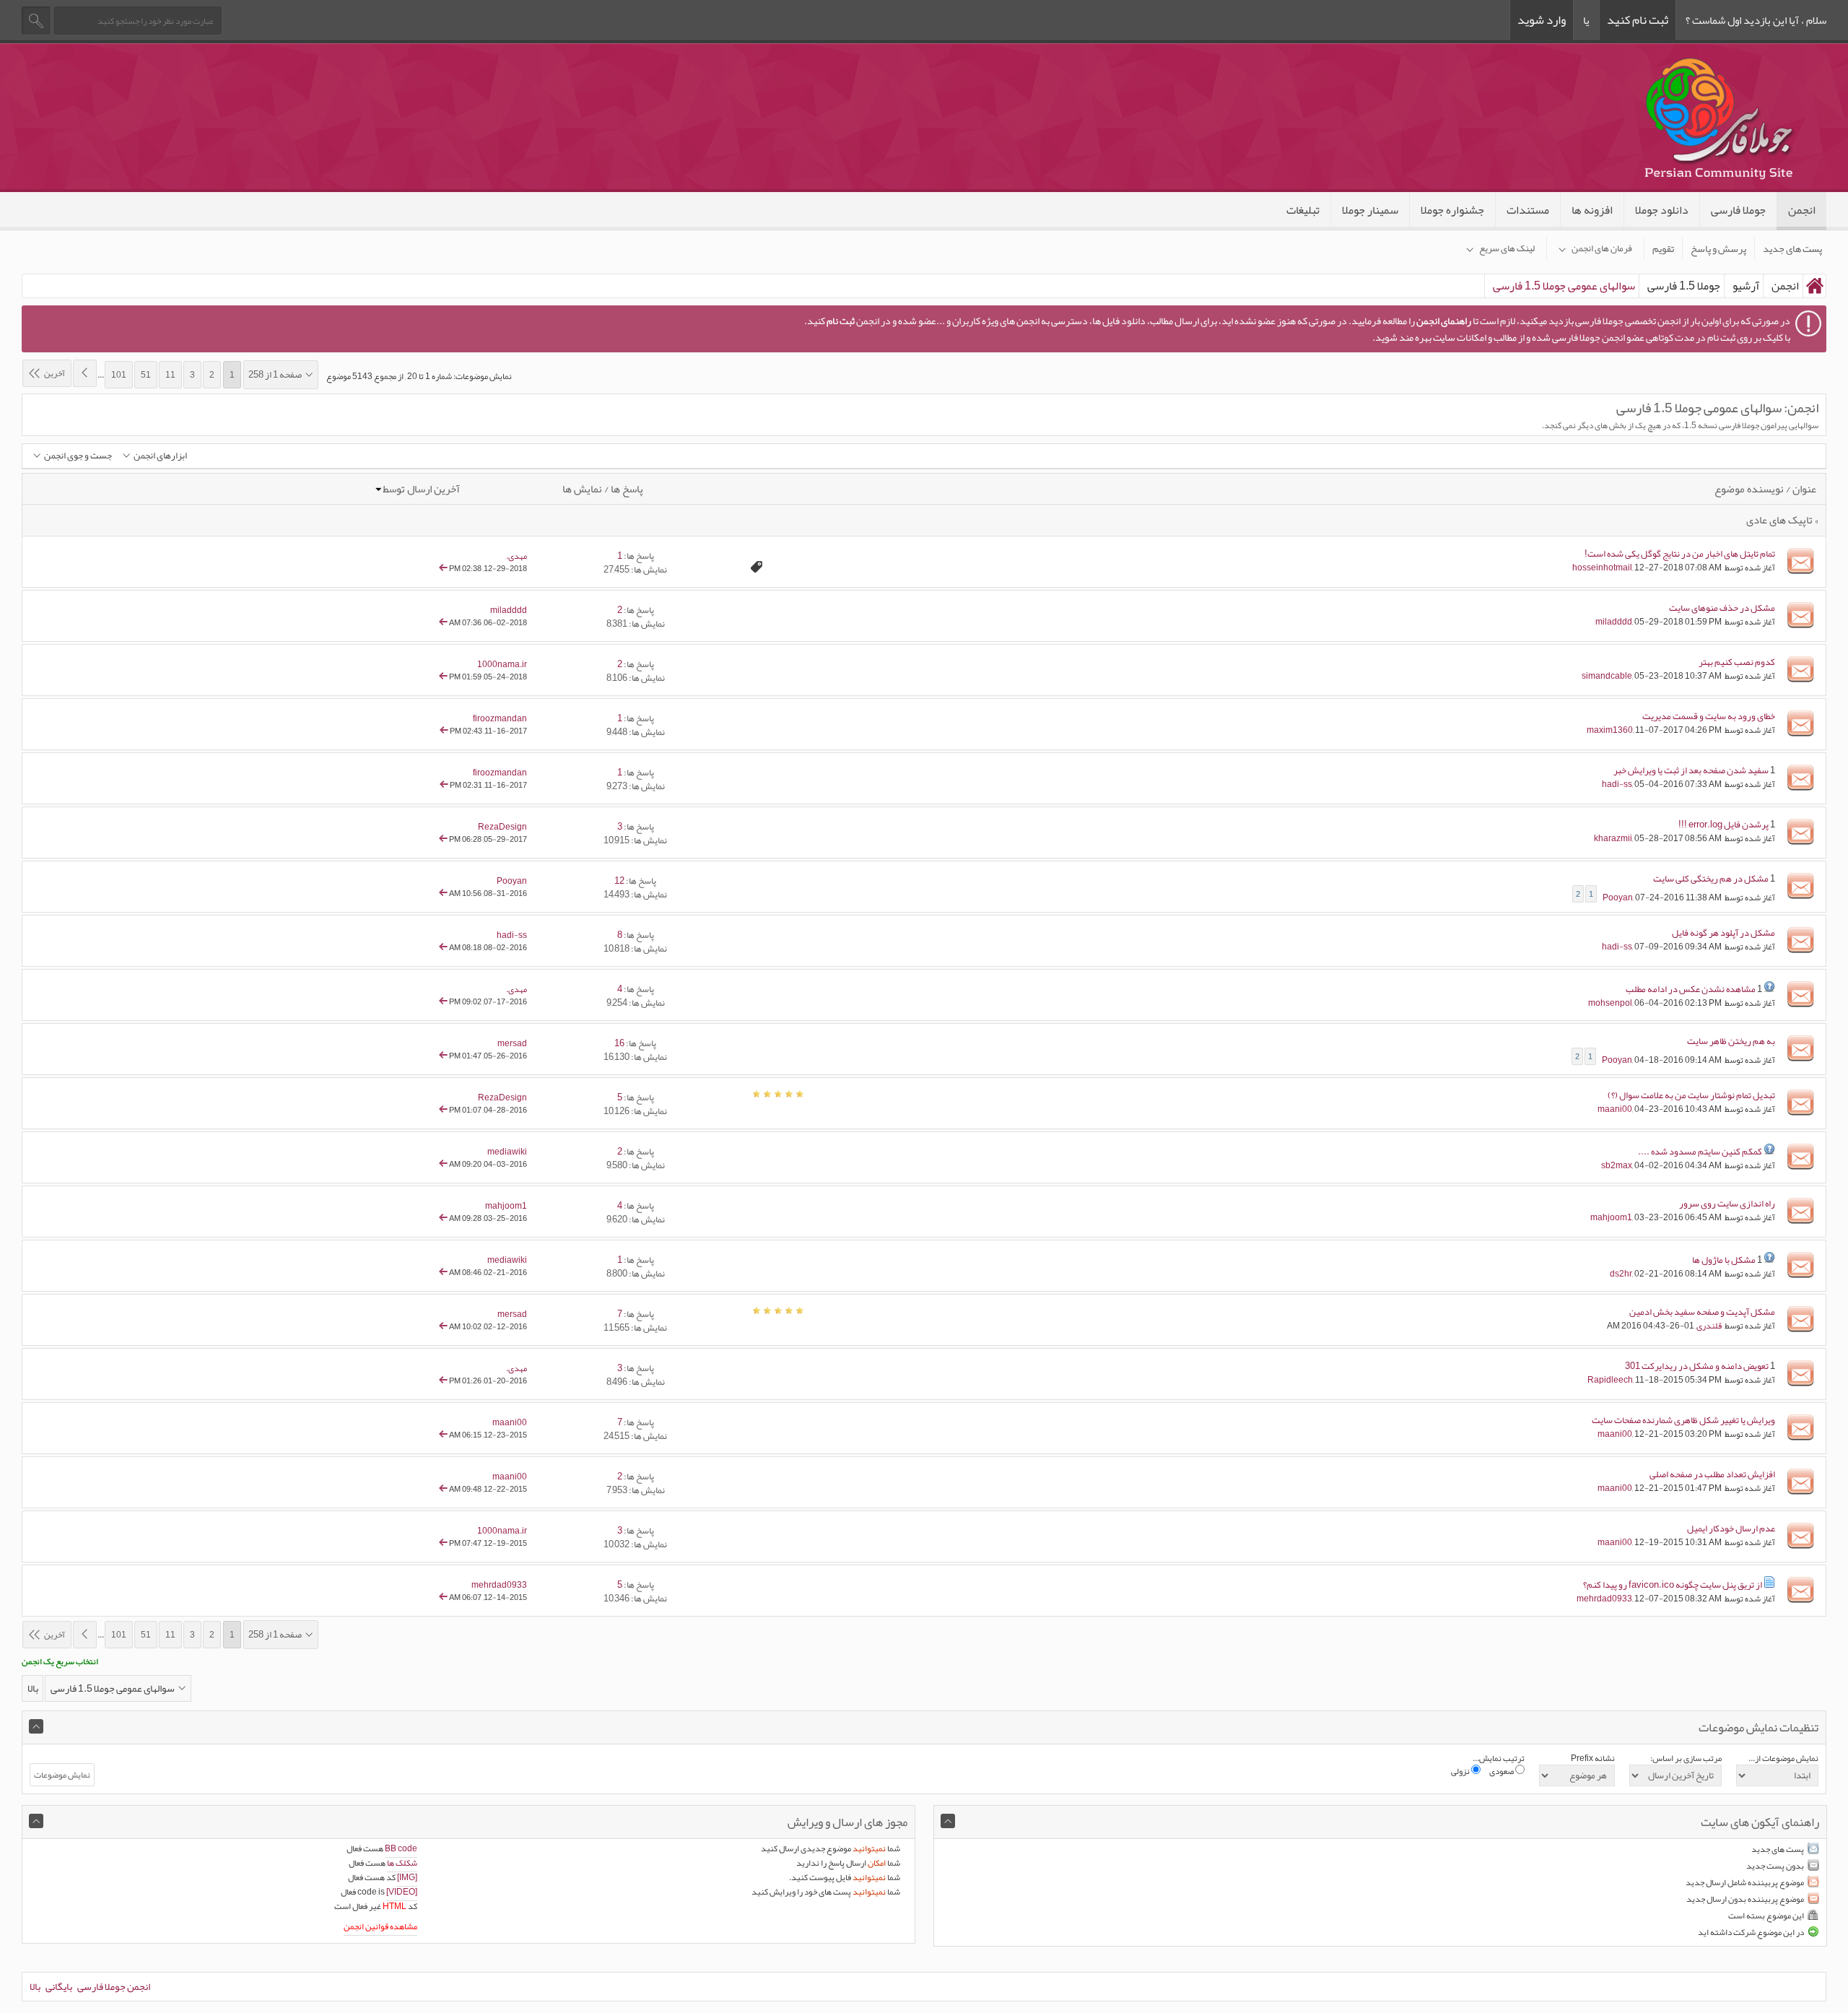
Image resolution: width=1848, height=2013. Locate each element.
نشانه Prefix (1593, 1758)
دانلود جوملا (1662, 210)
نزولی (1461, 1771)
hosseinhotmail (1602, 568)
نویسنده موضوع (1749, 489)
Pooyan (1618, 897)
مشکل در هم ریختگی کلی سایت (1711, 879)
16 (619, 1043)
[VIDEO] (402, 1892)
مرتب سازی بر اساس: (1686, 1758)
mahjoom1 (1611, 1217)
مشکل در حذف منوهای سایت (1722, 608)
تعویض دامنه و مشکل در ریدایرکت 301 (1697, 1366)
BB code (401, 1848)
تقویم (1663, 248)
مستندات (1528, 210)
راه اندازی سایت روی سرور (1727, 1204)
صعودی (1502, 1771)
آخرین (55, 373)
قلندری (1709, 1326)
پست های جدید (1792, 248)
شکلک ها (402, 1863)
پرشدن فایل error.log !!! (1723, 825)
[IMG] (407, 1877)
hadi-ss (1617, 784)
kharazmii (1613, 838)
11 (170, 375)
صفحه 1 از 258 (275, 375)
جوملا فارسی (1738, 210)
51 (146, 375)
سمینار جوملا (1370, 210)
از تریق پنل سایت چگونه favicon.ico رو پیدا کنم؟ (1673, 1585)
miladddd (1614, 622)
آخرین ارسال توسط (421, 489)
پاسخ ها (627, 489)
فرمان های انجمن (1602, 248)
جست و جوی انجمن (78, 456)
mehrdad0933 (1604, 1599)
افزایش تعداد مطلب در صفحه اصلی (1712, 1474)
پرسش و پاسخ (1718, 248)
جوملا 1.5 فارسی (1684, 286)
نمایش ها (582, 489)
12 (619, 881)
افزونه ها (1592, 210)
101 (119, 375)
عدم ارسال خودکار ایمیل (1731, 1529)
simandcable (1607, 676)
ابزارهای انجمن (160, 456)
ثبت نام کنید (1638, 19)
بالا (33, 1688)
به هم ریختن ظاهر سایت (1731, 1041)
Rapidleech (1610, 1380)
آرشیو (1746, 286)
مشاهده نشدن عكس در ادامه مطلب (1691, 989)
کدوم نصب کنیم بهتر (1737, 662)
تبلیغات (1303, 210)
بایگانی (59, 1986)
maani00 (1615, 1109)
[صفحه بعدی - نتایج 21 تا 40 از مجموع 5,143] (85, 373)
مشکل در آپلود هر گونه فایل (1723, 933)
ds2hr (1621, 1274)
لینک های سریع (1507, 248)
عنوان (1804, 489)
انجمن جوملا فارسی (114, 1986)
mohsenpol (1610, 1003)
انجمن (1802, 210)
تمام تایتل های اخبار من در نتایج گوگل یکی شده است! (1680, 554)
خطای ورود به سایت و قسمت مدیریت (1709, 716)
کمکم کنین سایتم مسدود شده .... (1700, 1152)
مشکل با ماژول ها (1724, 1260)
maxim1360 (1610, 730)
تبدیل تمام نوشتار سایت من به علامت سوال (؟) (1691, 1095)
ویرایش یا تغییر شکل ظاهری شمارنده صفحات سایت (1683, 1420)
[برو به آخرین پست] (443, 568)
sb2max (1617, 1165)
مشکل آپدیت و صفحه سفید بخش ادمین (1702, 1312)
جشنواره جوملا (1452, 210)
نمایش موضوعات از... (1783, 1758)
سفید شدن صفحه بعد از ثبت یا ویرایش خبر (1691, 770)
